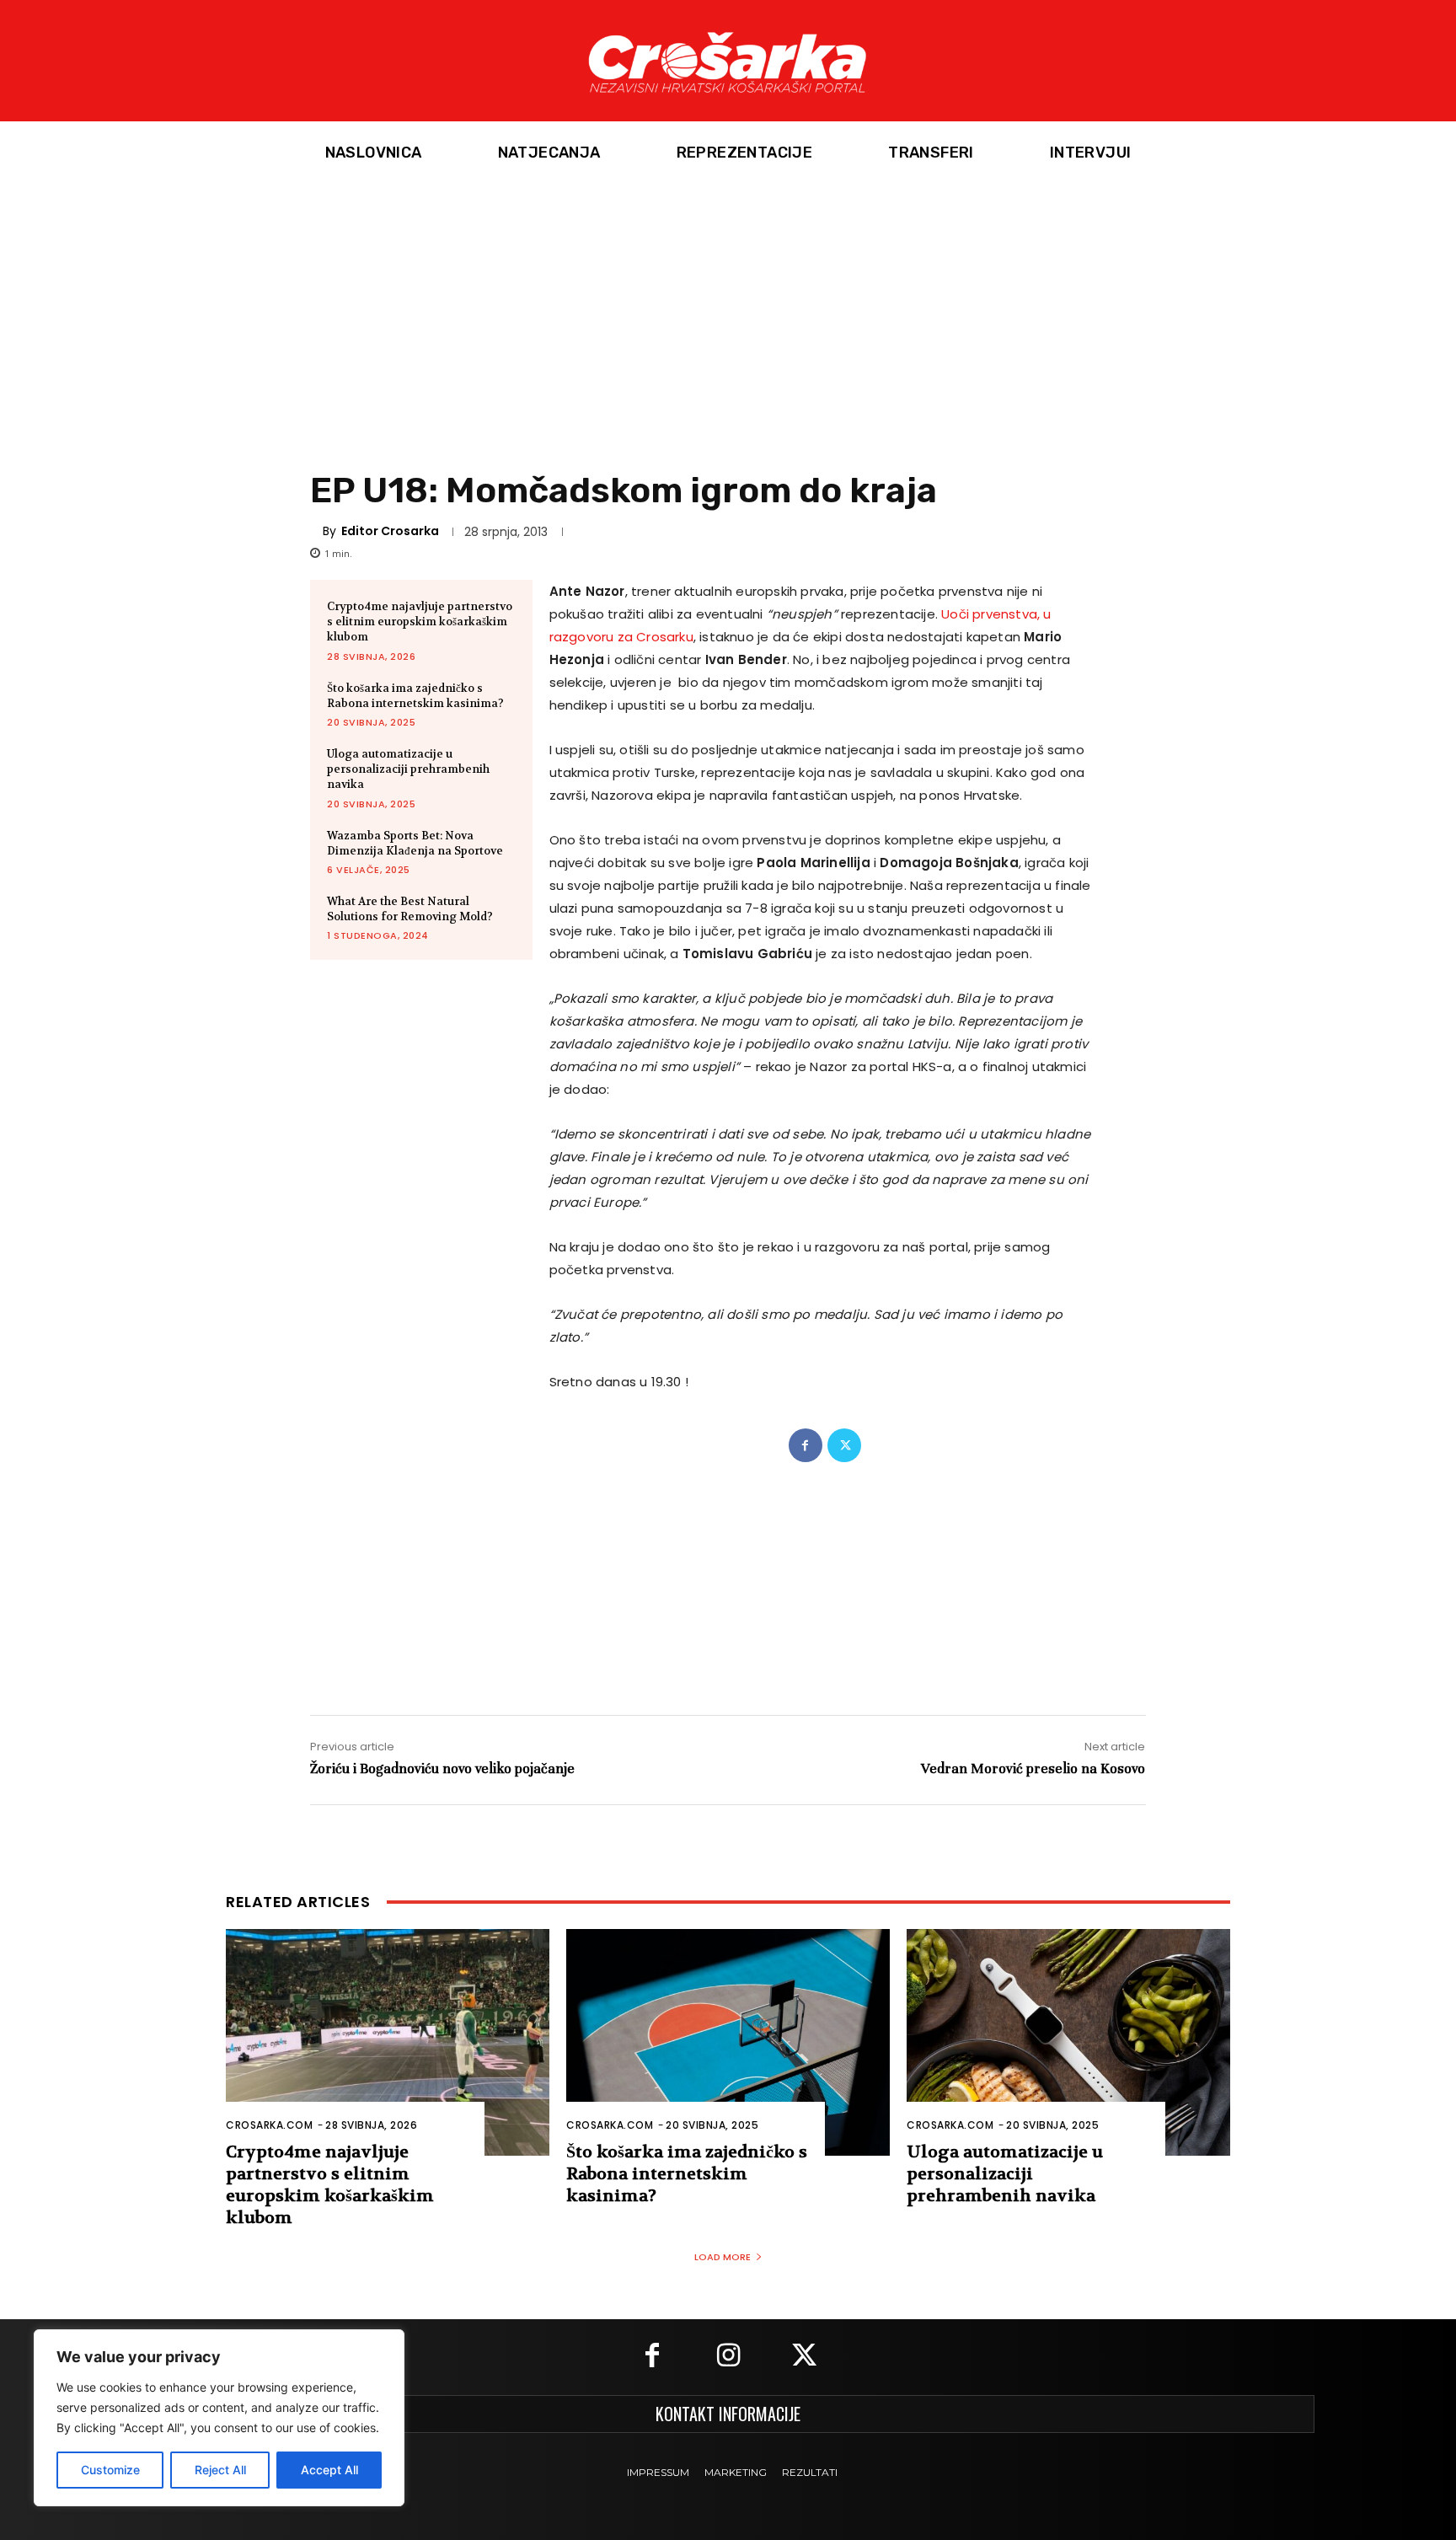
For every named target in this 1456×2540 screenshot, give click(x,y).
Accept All (329, 2470)
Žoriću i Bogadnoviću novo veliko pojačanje (442, 1768)
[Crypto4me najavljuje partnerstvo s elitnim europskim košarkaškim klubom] (388, 2042)
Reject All (220, 2470)
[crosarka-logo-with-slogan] (728, 61)
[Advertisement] (728, 311)
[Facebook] (806, 1445)
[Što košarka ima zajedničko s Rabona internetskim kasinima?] (728, 2042)
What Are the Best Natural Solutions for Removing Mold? (410, 909)
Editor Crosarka (390, 531)
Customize (110, 2470)
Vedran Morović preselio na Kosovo (1033, 1768)
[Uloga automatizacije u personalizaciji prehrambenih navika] (1068, 2042)
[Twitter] (844, 1445)
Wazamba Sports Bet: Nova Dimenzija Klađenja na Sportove (415, 843)
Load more (723, 2257)
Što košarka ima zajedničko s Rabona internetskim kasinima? (415, 696)
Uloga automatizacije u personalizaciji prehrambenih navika (408, 769)
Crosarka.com (269, 2125)
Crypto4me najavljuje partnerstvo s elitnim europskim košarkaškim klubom (420, 622)
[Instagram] (728, 2357)
